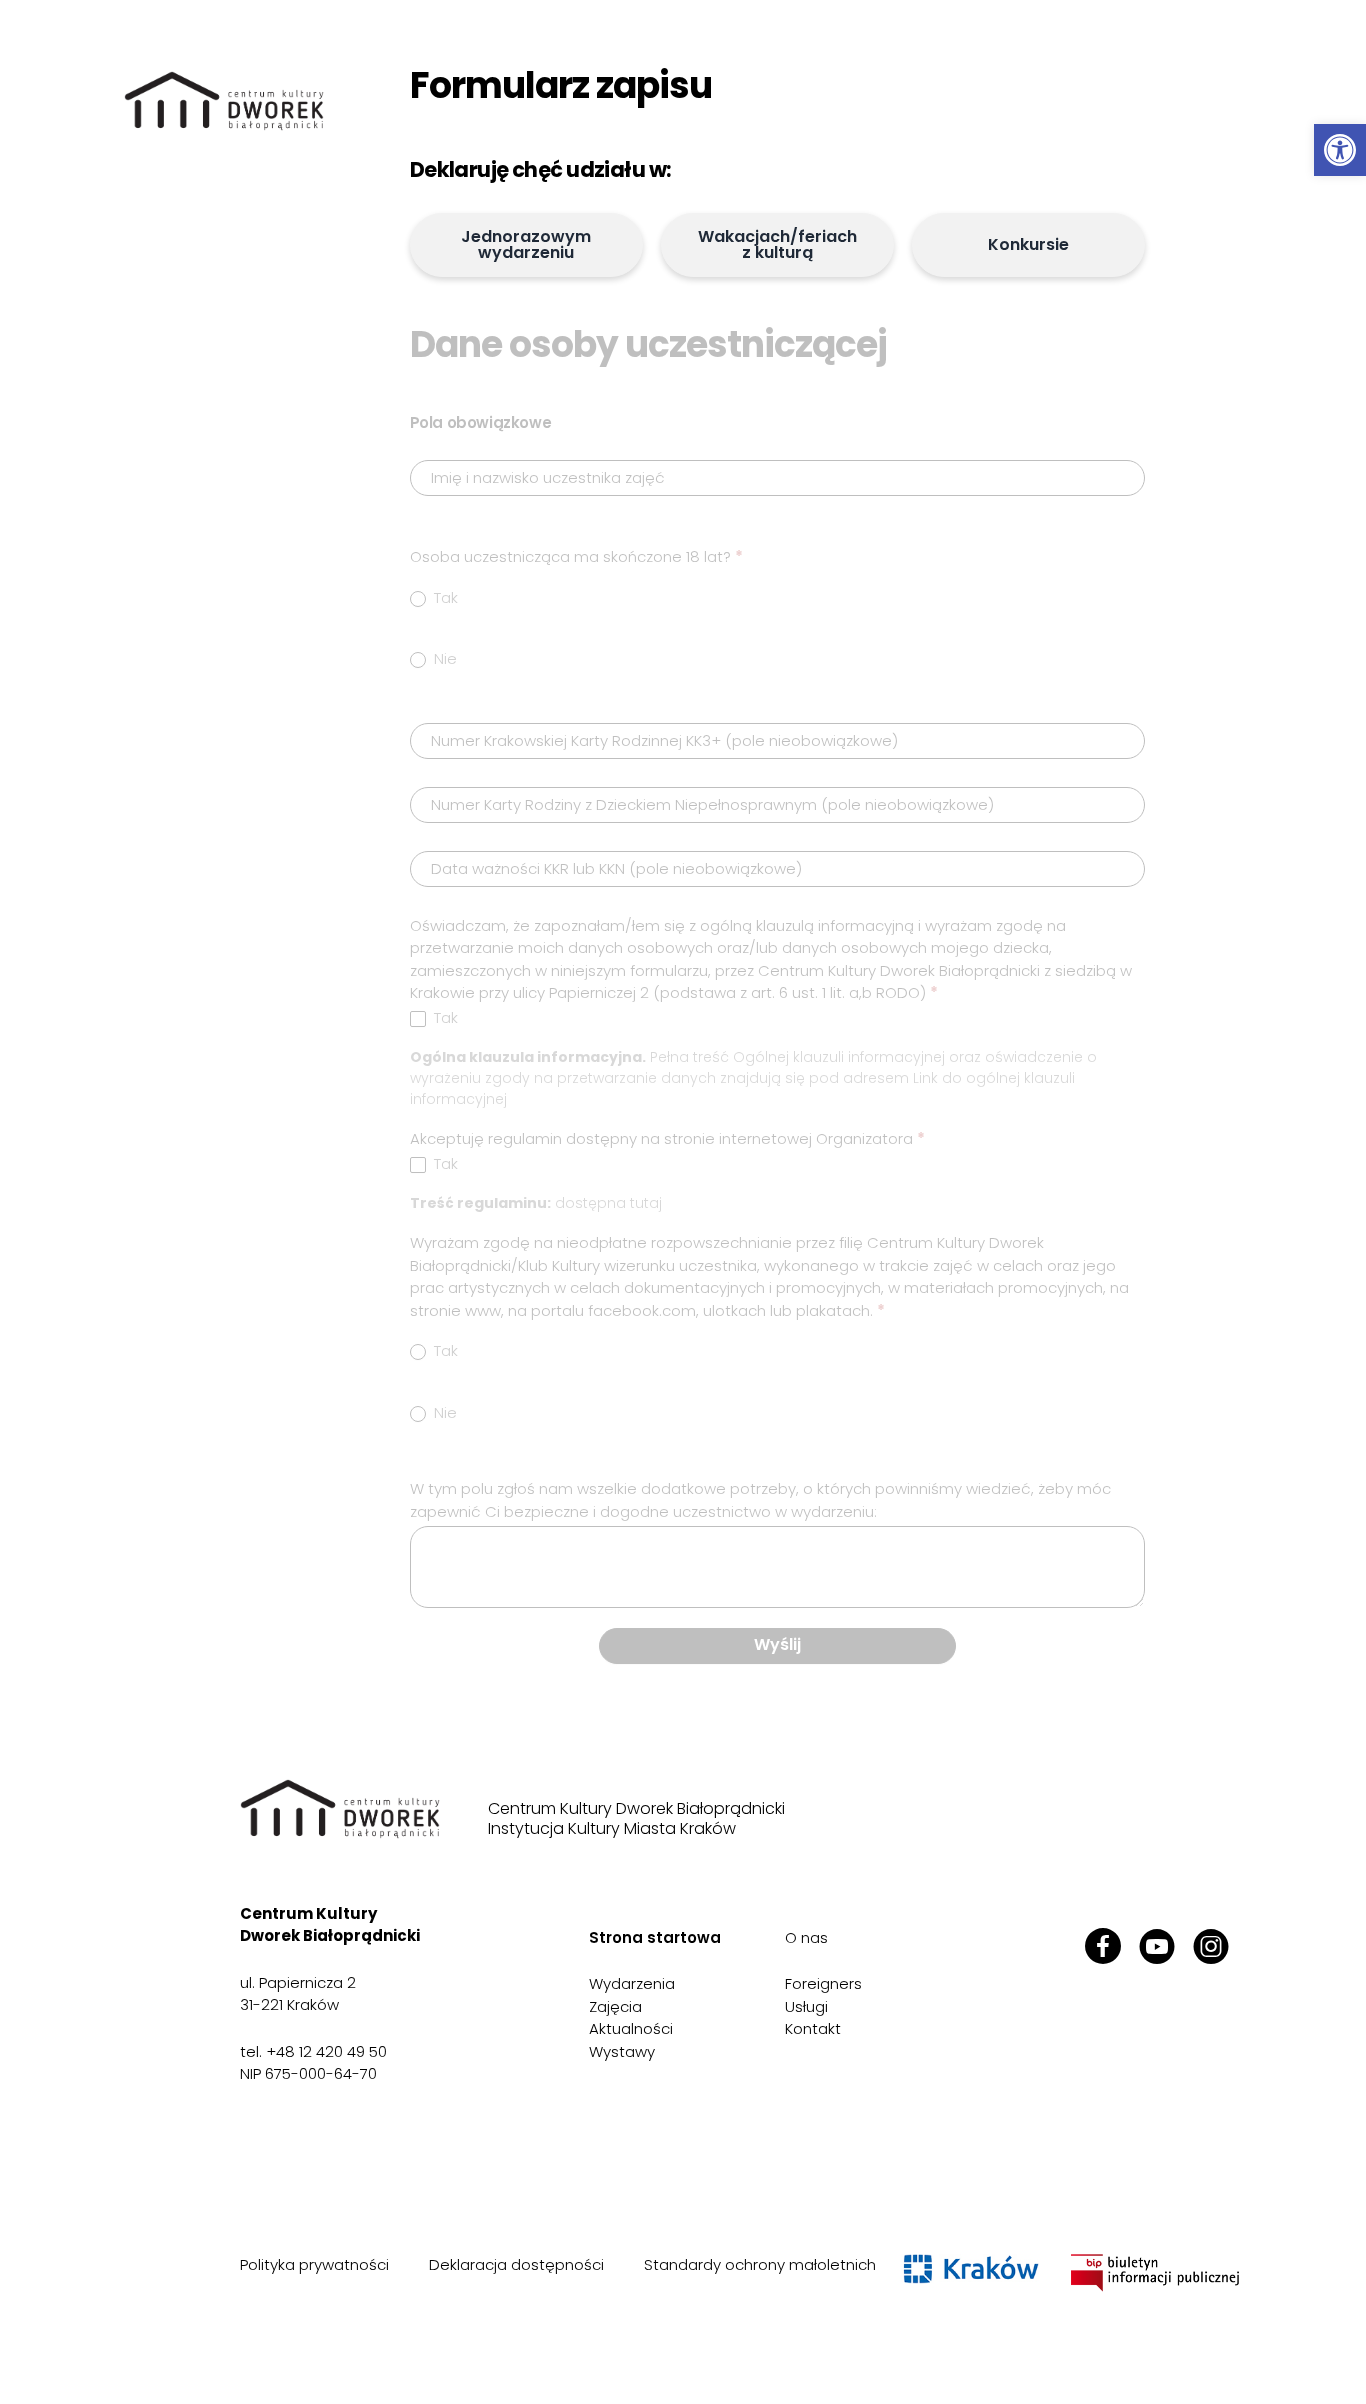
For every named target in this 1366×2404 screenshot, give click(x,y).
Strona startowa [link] (655, 1937)
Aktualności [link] (631, 2028)
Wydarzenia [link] (632, 1983)
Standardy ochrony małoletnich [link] (760, 2264)
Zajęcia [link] (615, 2006)
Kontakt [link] (813, 2028)
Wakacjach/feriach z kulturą (777, 244)
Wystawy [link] (622, 2051)
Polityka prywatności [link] (314, 2264)
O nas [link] (806, 1937)
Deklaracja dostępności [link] (516, 2264)
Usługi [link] (806, 2006)
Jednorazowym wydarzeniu (526, 244)
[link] (1340, 150)
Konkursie (1028, 244)
